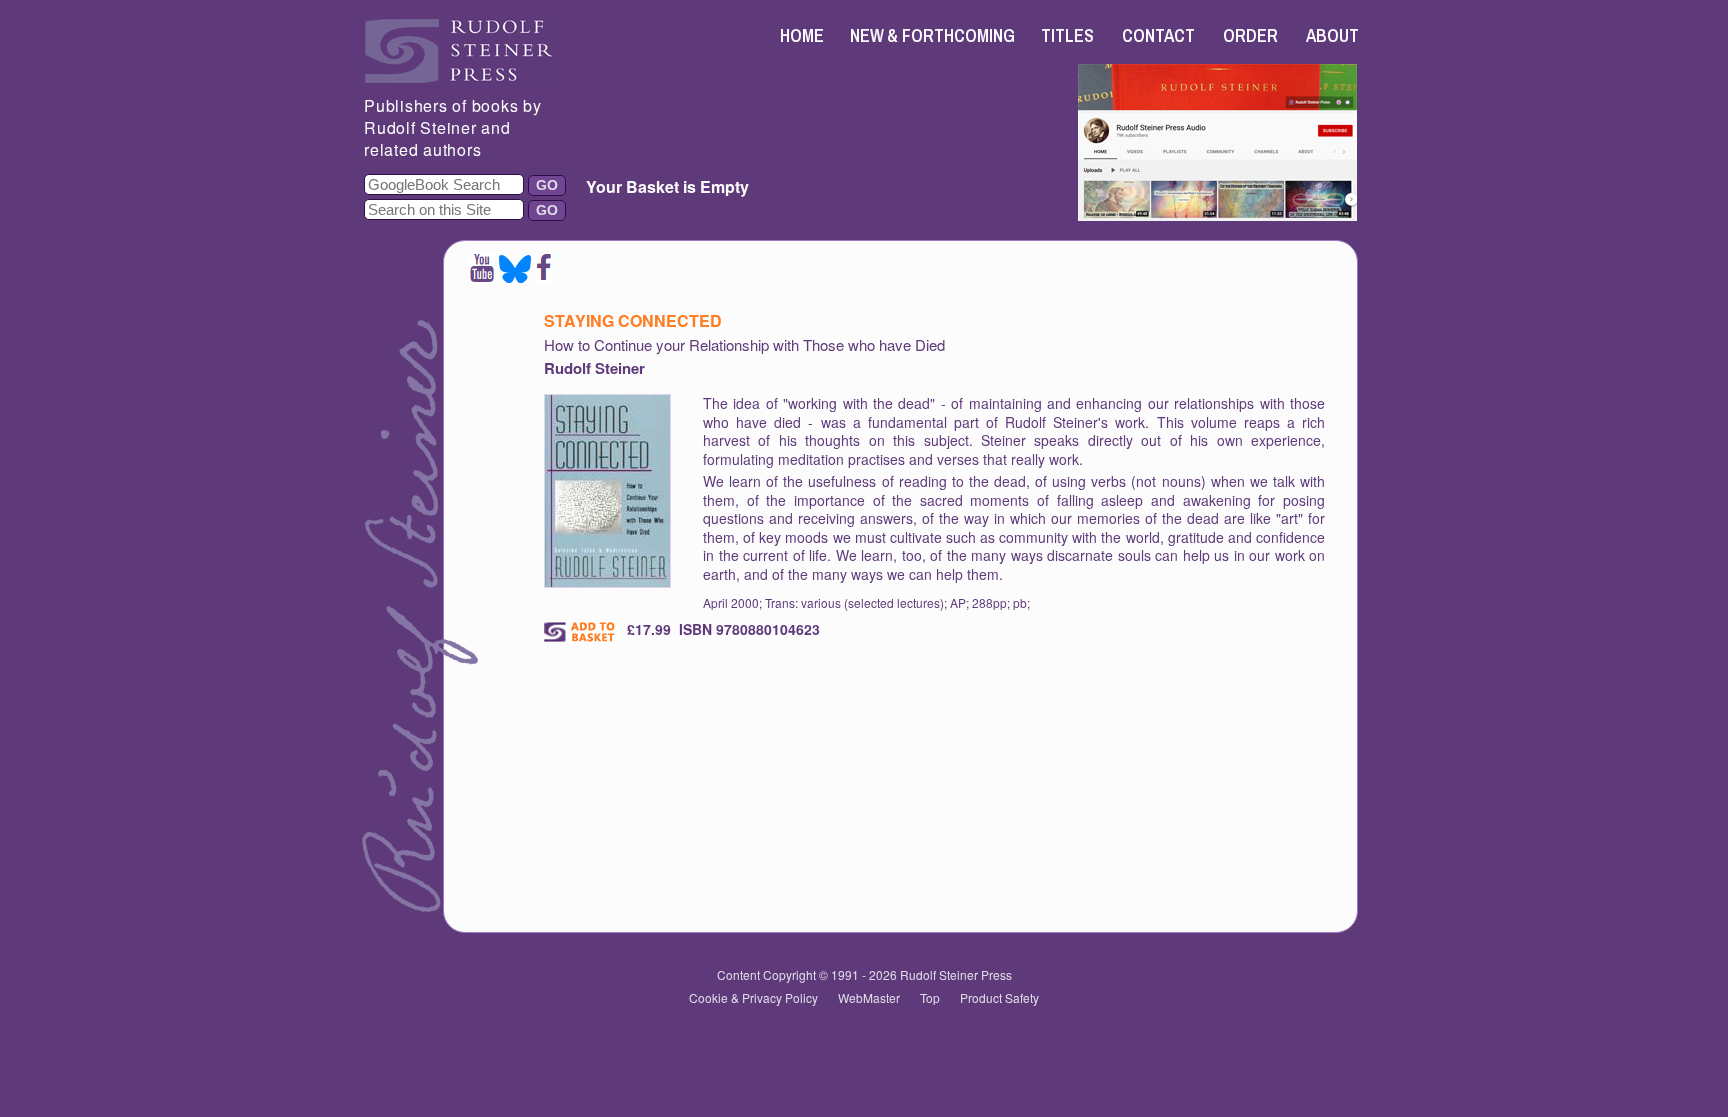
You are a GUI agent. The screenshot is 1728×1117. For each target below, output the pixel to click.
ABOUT (1332, 35)
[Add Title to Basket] (581, 632)
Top (930, 997)
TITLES (1067, 35)
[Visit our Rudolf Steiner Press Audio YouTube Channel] (1217, 214)
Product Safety (999, 997)
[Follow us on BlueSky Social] (515, 276)
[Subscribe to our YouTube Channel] (482, 276)
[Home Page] (459, 77)
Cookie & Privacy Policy (753, 997)
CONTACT (1158, 35)
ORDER (1250, 35)
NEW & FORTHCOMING (933, 35)
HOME (802, 35)
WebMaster (869, 997)
